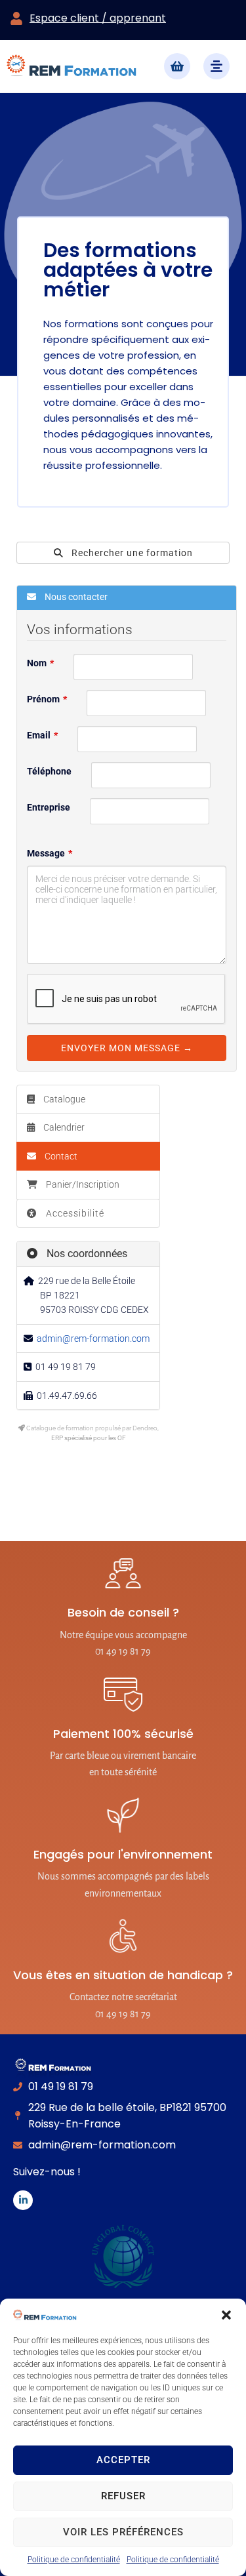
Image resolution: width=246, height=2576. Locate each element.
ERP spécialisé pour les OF (89, 1438)
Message (46, 853)
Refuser (123, 2496)
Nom (37, 663)
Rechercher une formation (131, 553)
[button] (226, 2315)
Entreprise (49, 807)
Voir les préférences (123, 2532)
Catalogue (63, 1099)
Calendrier (63, 1127)
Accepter (123, 2460)
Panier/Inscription (83, 1184)
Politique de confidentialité (74, 2560)
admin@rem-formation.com (93, 1338)
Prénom (43, 699)
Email (39, 735)
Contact (60, 1156)
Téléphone (49, 771)
